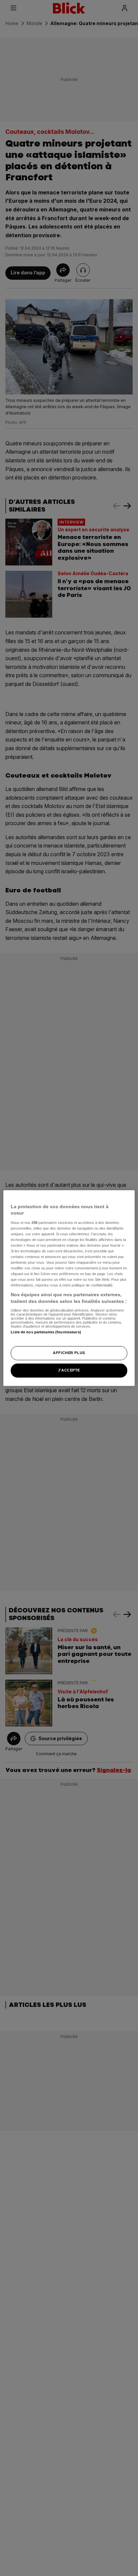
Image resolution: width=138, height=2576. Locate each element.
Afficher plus (69, 1353)
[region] (69, 1288)
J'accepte (69, 1370)
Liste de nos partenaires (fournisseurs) (46, 1332)
